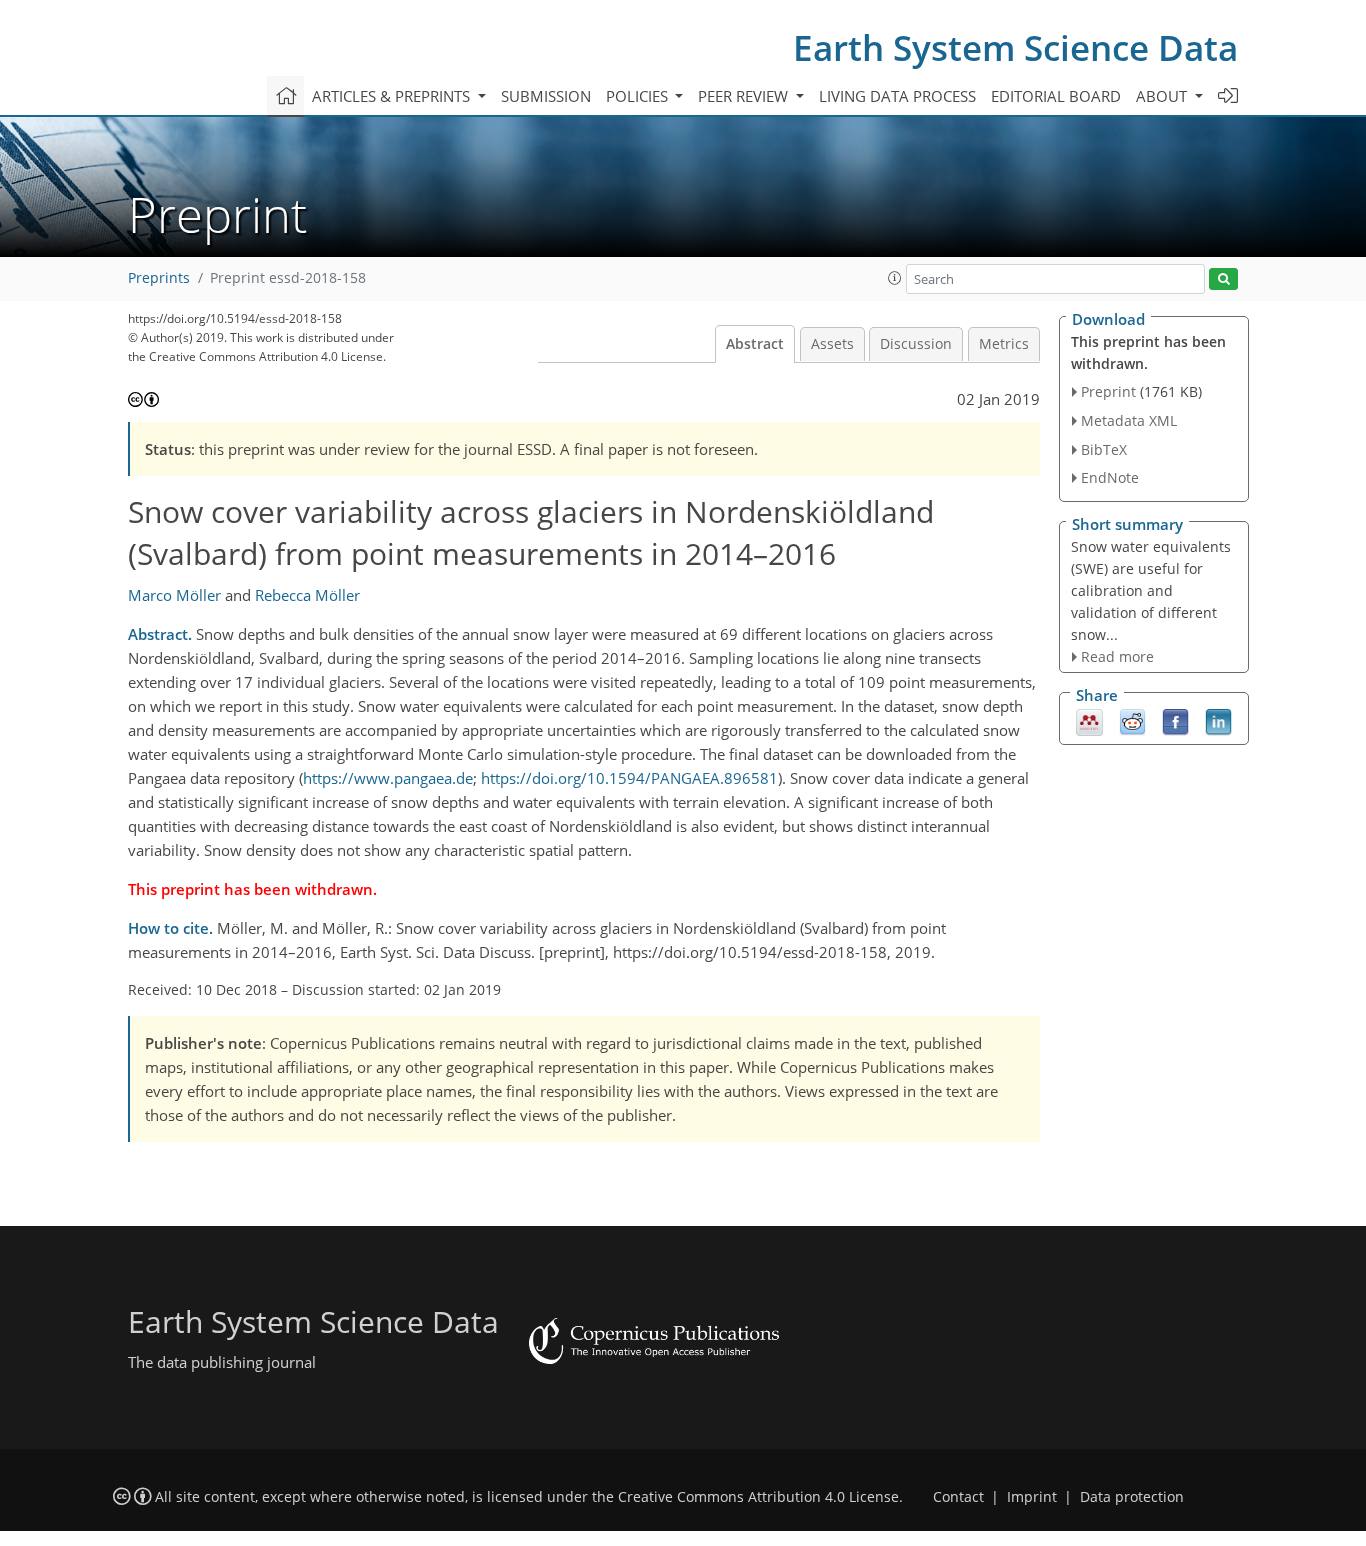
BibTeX (1104, 449)
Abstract (755, 344)
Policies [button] (639, 96)
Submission (546, 96)
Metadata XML (1129, 420)
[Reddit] (1132, 721)
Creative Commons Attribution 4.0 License (758, 1497)
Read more (1117, 656)
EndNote (1110, 477)
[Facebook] (1175, 721)
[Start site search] (1223, 279)
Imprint (1032, 1497)
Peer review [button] (745, 96)
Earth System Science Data (1015, 47)
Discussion (916, 344)
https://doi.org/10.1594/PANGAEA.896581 (629, 778)
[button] (895, 278)
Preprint (1108, 391)
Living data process (897, 96)
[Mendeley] (1089, 721)
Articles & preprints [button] (393, 96)
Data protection (1132, 1497)
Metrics (1004, 344)
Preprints (159, 278)
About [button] (1163, 96)
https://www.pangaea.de (388, 778)
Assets (832, 344)
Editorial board (1056, 96)
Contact (958, 1497)
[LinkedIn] (1218, 721)
